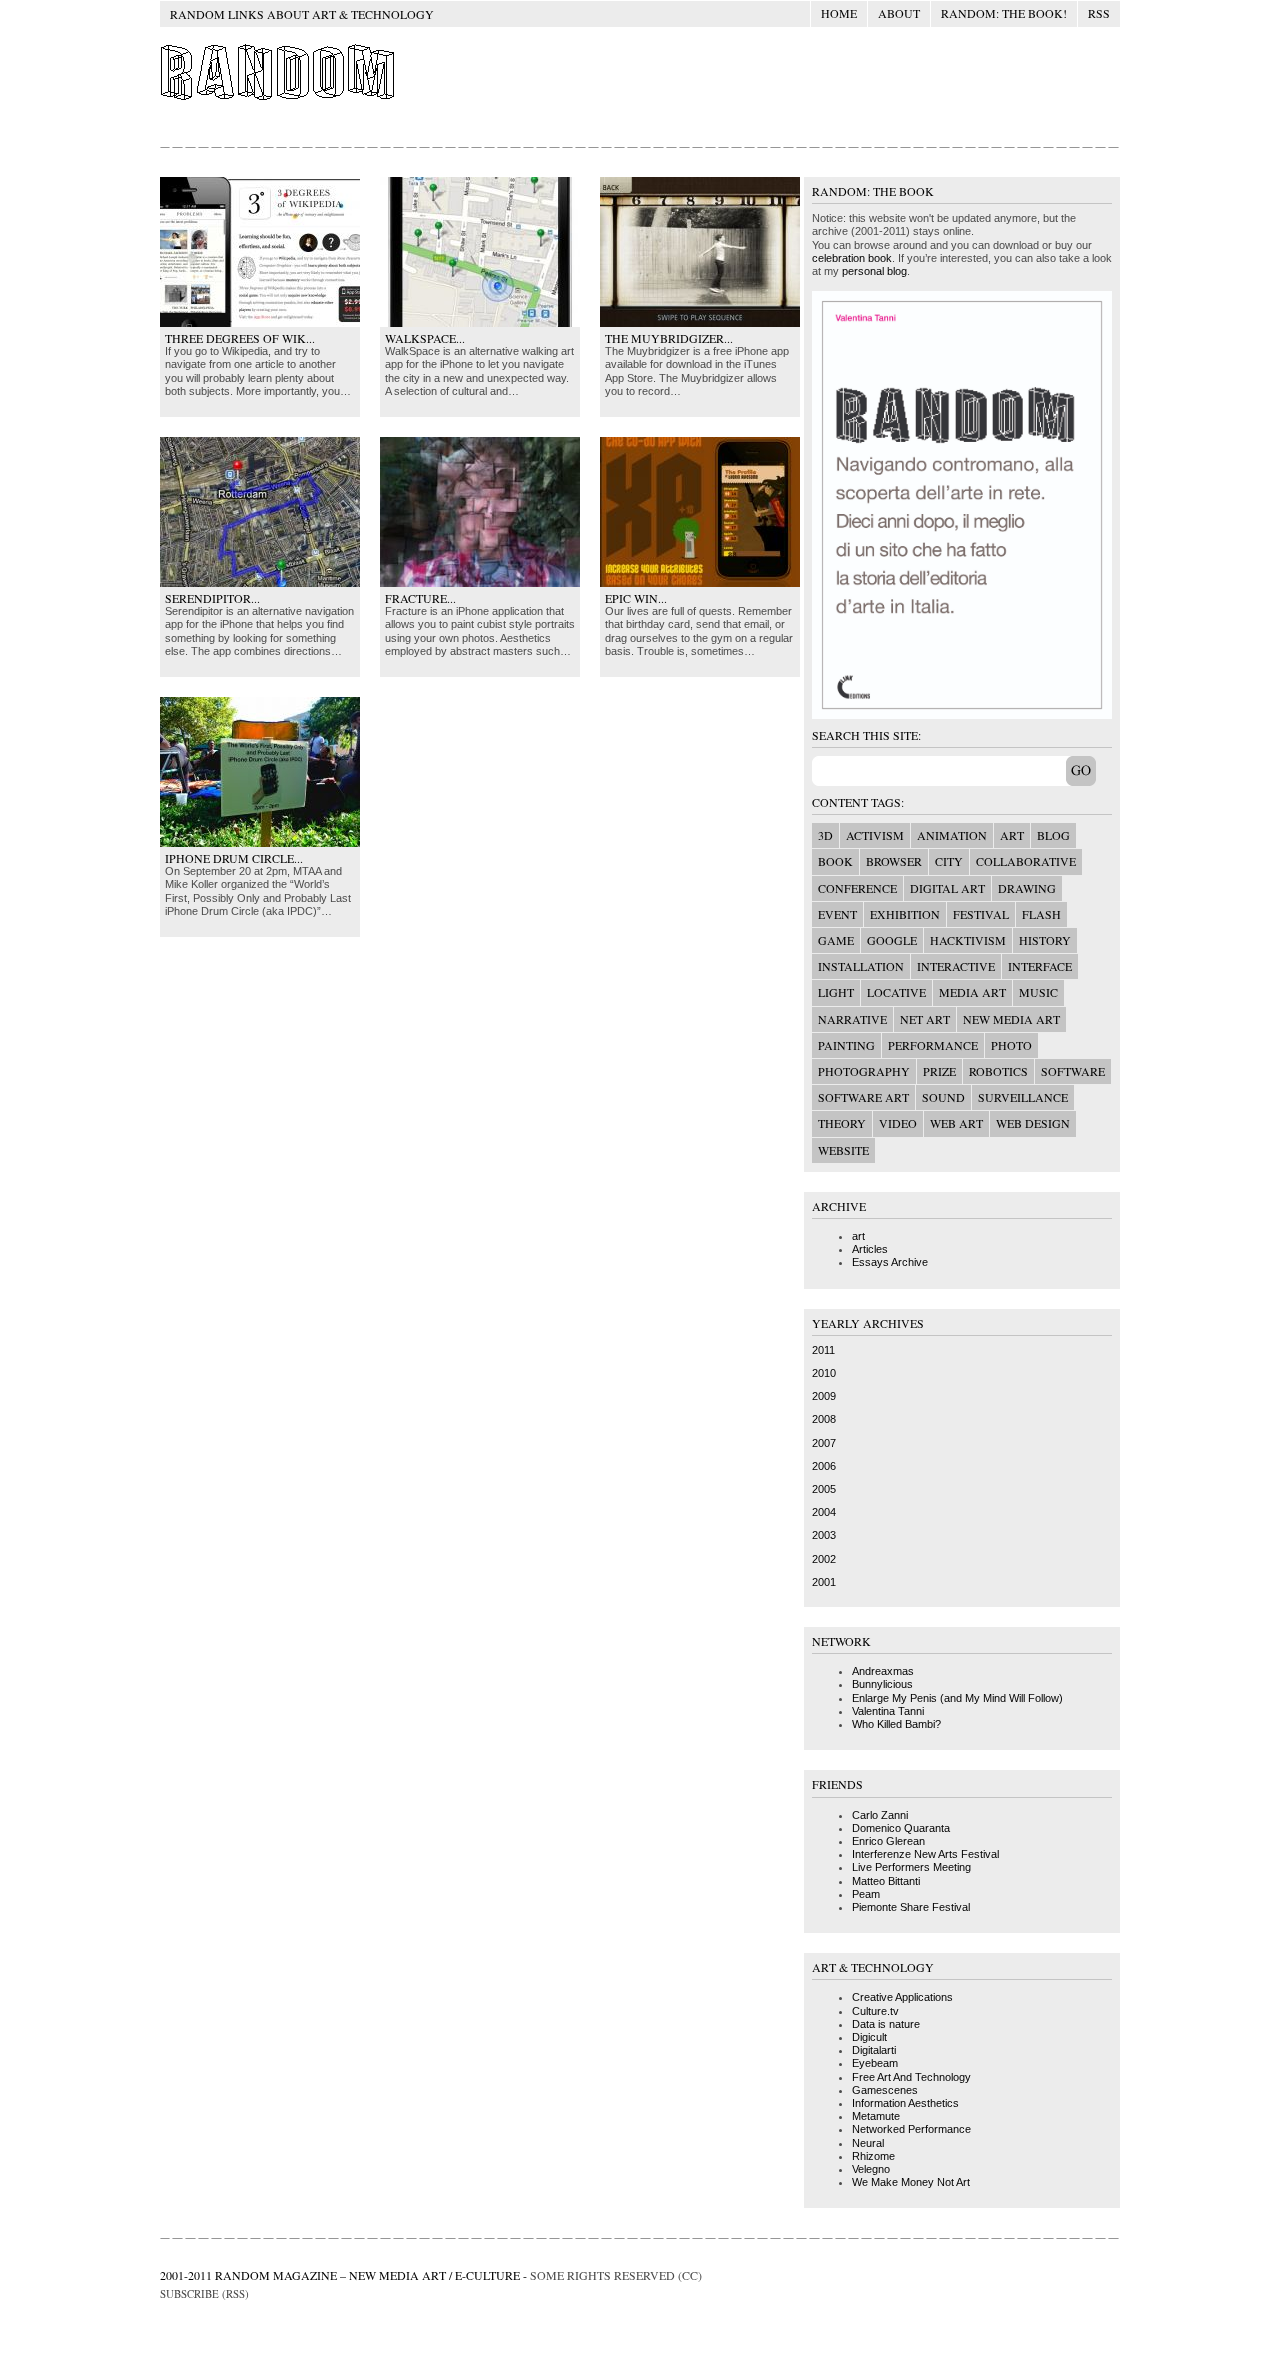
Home (839, 13)
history (1045, 940)
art (1012, 835)
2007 (824, 1443)
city (949, 861)
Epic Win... (636, 598)
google (892, 940)
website (843, 1150)
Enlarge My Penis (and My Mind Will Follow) (957, 1698)
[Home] (279, 99)
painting (846, 1045)
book (835, 861)
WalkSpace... (425, 338)
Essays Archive (890, 1262)
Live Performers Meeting (911, 1867)
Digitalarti (874, 2050)
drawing (1027, 888)
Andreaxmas (883, 1671)
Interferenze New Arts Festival (925, 1854)
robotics (998, 1071)
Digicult (869, 2037)
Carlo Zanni (880, 1815)
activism (875, 835)
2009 (824, 1396)
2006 (824, 1466)
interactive (956, 966)
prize (939, 1071)
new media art (1011, 1019)
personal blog (874, 271)
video (898, 1123)
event (837, 914)
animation (952, 835)
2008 (824, 1419)
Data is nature (886, 2024)
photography (864, 1071)
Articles (870, 1249)
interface (1040, 966)
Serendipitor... (212, 598)
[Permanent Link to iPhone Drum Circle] (260, 843)
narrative (852, 1019)
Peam (866, 1894)
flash (1041, 914)
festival (981, 914)
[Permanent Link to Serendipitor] (260, 583)
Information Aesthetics (905, 2103)
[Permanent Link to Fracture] (480, 583)
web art (956, 1123)
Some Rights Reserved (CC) (616, 2275)
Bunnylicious (882, 1684)
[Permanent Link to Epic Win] (700, 583)
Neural (868, 2143)
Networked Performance (911, 2129)
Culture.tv (875, 2011)
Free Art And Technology (911, 2077)
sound (943, 1097)
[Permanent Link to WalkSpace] (480, 323)
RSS (1099, 13)
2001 (824, 1582)
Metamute (876, 2116)
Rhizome (873, 2156)
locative (896, 992)
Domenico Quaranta (901, 1828)
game (836, 940)
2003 (824, 1535)
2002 (824, 1559)
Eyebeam (875, 2063)
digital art (947, 888)
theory (842, 1123)
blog (1053, 835)
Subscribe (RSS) (204, 2293)
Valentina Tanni (888, 1711)
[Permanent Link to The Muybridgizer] (700, 323)
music (1038, 992)
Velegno (871, 2169)
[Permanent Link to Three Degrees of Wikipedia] (260, 323)
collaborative (1026, 861)
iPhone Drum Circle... (234, 858)
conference (857, 888)
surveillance (1023, 1097)
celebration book (852, 258)
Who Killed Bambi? (896, 1724)
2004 (824, 1512)
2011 (823, 1350)
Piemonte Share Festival (911, 1907)
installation (861, 966)
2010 (824, 1373)
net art (925, 1019)
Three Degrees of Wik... (240, 338)
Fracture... (420, 598)
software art (863, 1097)
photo (1011, 1045)
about (899, 13)
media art (972, 992)
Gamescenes (885, 2090)
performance (933, 1045)
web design (1033, 1123)
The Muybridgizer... (669, 338)
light (836, 992)
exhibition (905, 914)
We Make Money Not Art (911, 2182)
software (1073, 1071)
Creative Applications (902, 1997)
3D (825, 835)
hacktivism (968, 940)
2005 (824, 1489)
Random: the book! (1004, 13)
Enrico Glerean (888, 1841)
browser (894, 861)
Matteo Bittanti (886, 1881)
